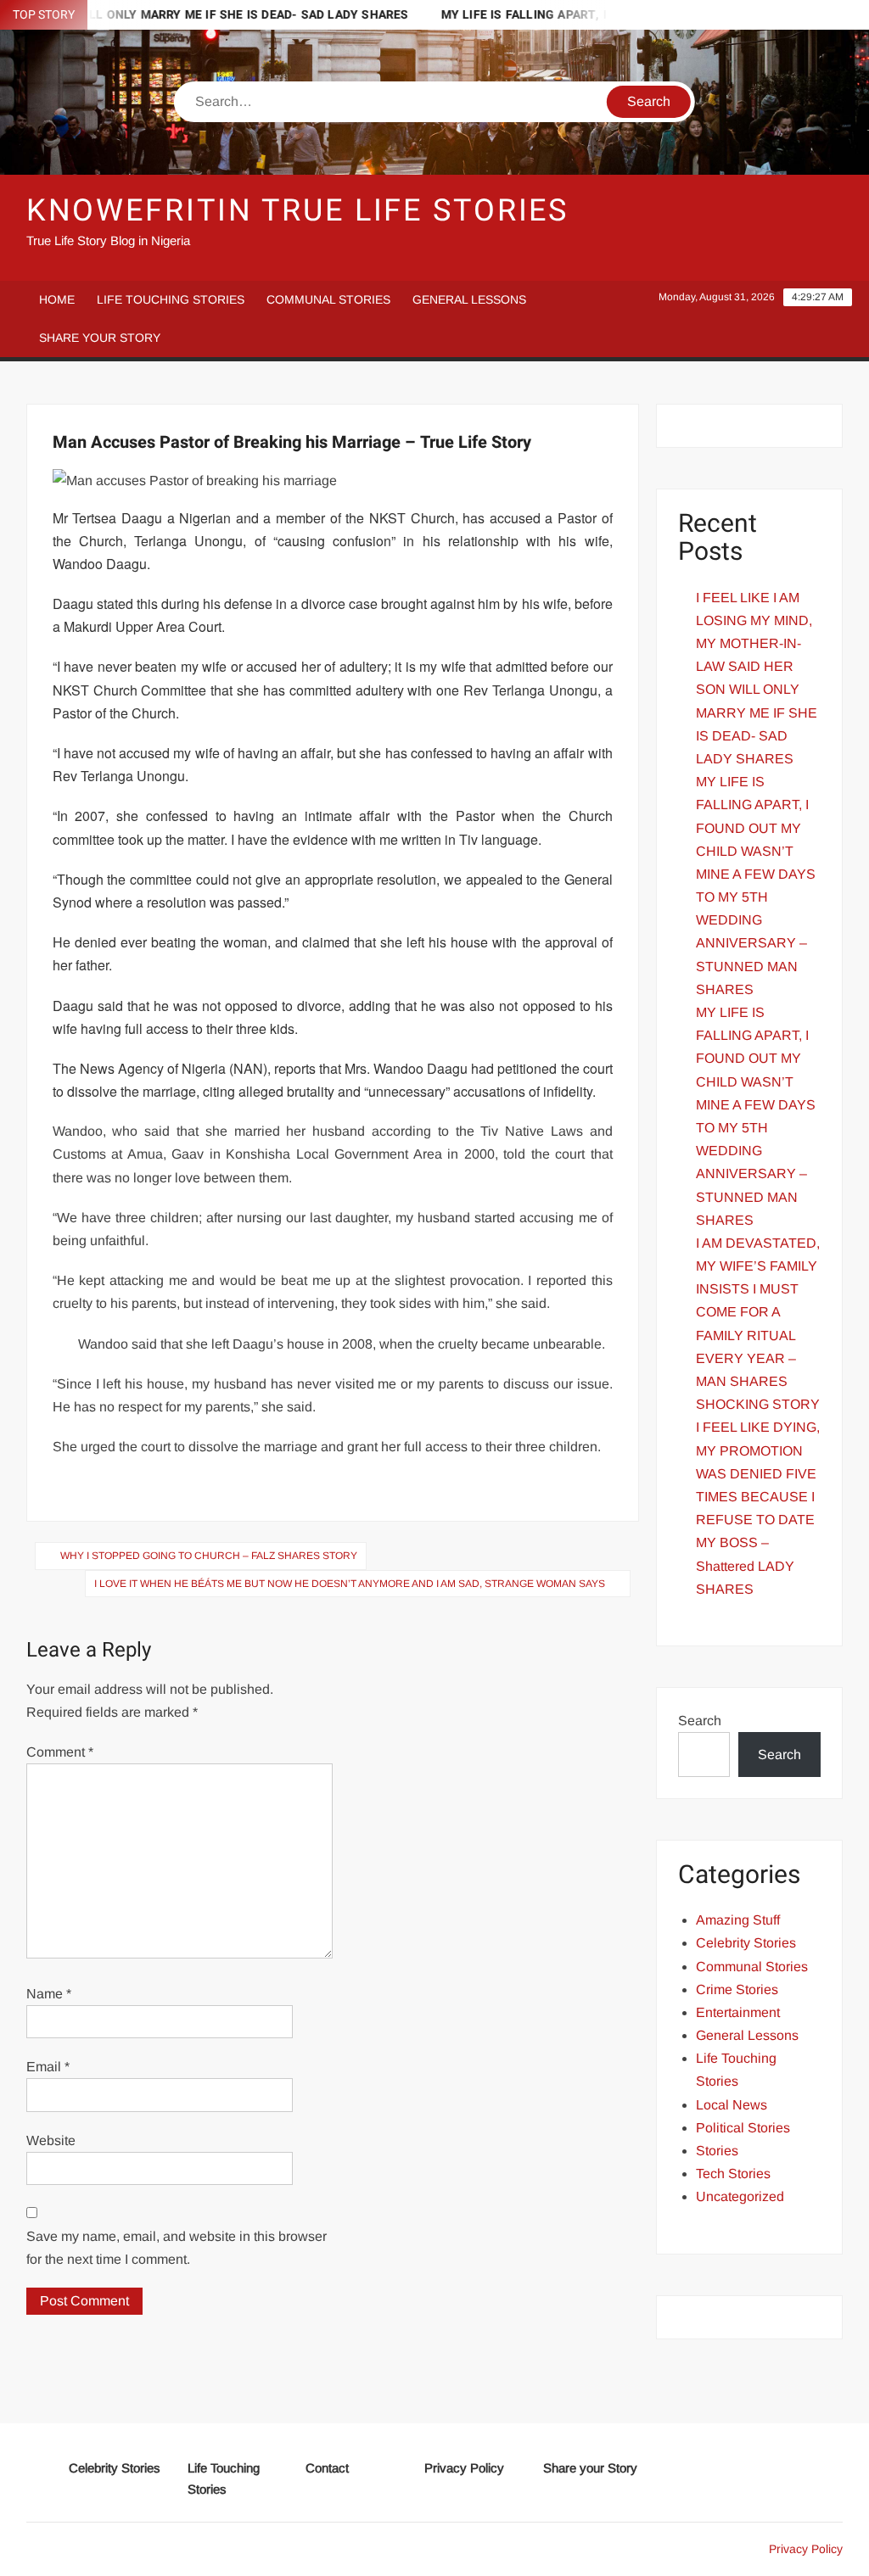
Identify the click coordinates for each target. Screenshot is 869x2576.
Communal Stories (328, 299)
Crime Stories (737, 1989)
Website (51, 2140)
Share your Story (100, 338)
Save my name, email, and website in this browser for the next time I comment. (177, 2248)
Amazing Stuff (738, 1920)
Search (700, 1721)
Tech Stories (733, 2174)
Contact (327, 2468)
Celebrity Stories (746, 1943)
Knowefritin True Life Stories (298, 211)
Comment (60, 1752)
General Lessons (469, 299)
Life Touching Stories (171, 299)
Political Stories (743, 2128)
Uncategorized (740, 2196)
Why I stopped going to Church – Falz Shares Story (209, 1556)
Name (49, 1994)
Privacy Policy (464, 2468)
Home (57, 299)
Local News (732, 2105)
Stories (717, 2151)
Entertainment (738, 2012)
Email (48, 2067)
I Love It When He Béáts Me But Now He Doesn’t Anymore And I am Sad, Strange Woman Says (350, 1584)
